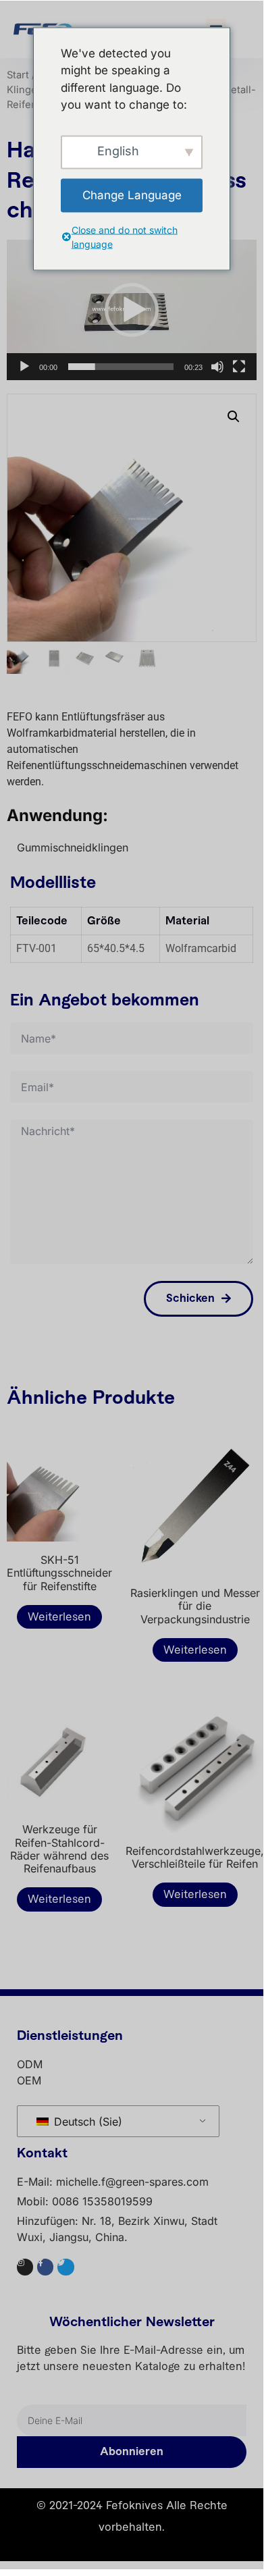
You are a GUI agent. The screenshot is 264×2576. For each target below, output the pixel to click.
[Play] (24, 367)
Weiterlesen (59, 1617)
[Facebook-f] (45, 2267)
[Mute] (217, 367)
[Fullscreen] (239, 367)
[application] (132, 310)
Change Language (132, 194)
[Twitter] (65, 2267)
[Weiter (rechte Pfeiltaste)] (240, 1285)
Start (18, 75)
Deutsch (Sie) (86, 2122)
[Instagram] (25, 2267)
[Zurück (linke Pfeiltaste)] (24, 1285)
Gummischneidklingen (73, 847)
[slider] (121, 367)
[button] (132, 310)
